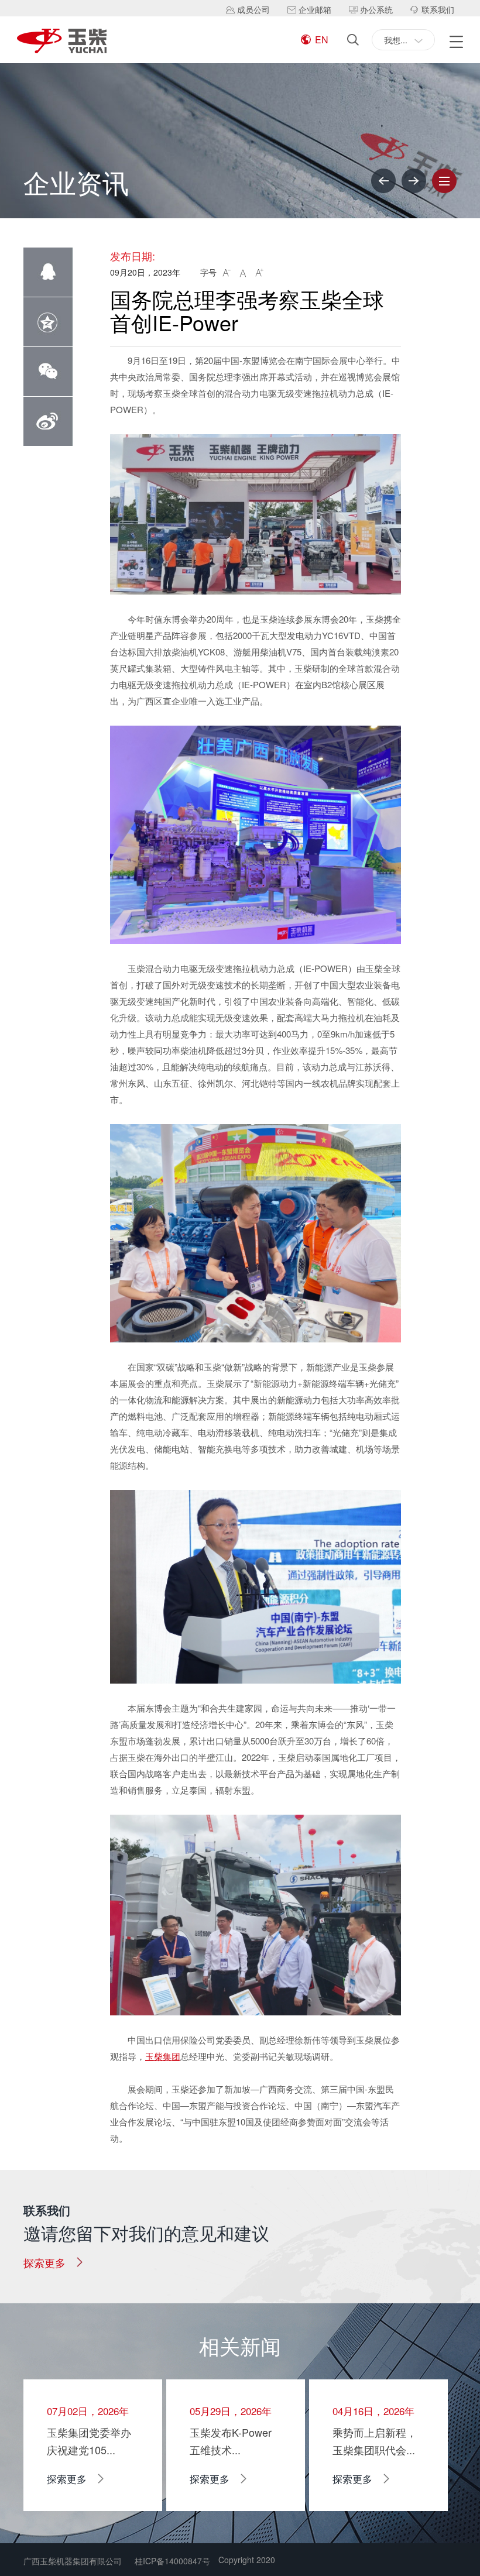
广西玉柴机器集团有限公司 (73, 2561)
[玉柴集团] (62, 42)
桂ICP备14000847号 (172, 2561)
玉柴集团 (163, 2056)
